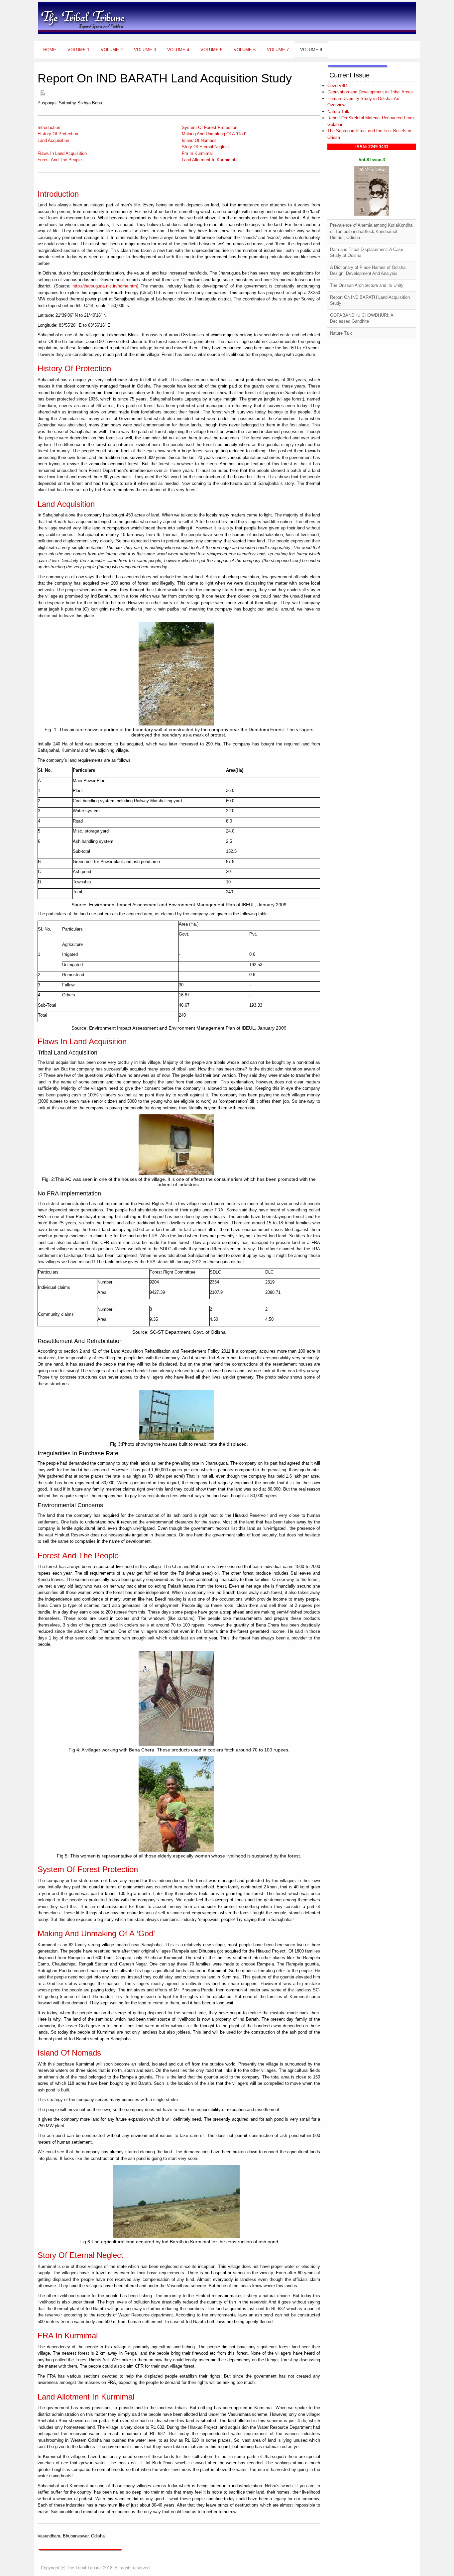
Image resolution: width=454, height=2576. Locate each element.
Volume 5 (211, 50)
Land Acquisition (53, 140)
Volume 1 (78, 50)
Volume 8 (311, 50)
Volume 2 (112, 50)
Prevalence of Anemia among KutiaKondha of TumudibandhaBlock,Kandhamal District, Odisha (371, 231)
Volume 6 (245, 50)
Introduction (49, 127)
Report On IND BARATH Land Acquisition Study (370, 300)
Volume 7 (278, 50)
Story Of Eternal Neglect (205, 147)
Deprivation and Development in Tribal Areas (370, 92)
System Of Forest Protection (210, 127)
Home (50, 50)
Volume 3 (145, 50)
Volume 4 (178, 50)
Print (42, 93)
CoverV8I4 (338, 86)
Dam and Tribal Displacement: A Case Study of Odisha (367, 253)
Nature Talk (338, 112)
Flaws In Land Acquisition (62, 153)
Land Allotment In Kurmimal (208, 160)
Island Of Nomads (199, 140)
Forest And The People (60, 160)
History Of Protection (58, 134)
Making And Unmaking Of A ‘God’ (214, 134)
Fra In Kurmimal (197, 153)
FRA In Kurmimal (68, 2336)
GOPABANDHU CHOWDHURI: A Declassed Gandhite (362, 318)
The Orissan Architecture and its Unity (367, 285)
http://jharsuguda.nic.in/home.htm (105, 286)
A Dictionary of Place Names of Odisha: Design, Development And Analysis (368, 271)
